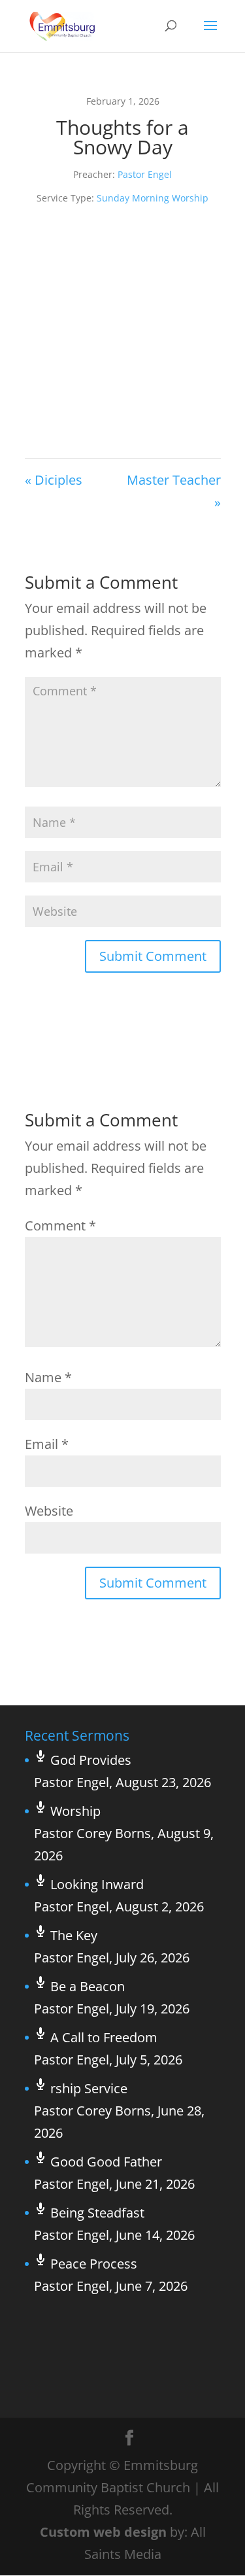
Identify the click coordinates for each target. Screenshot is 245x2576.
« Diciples (54, 480)
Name (48, 1377)
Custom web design (103, 2532)
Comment (60, 1226)
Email (47, 1444)
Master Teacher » (174, 491)
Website (49, 1511)
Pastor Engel (145, 174)
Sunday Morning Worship (153, 198)
